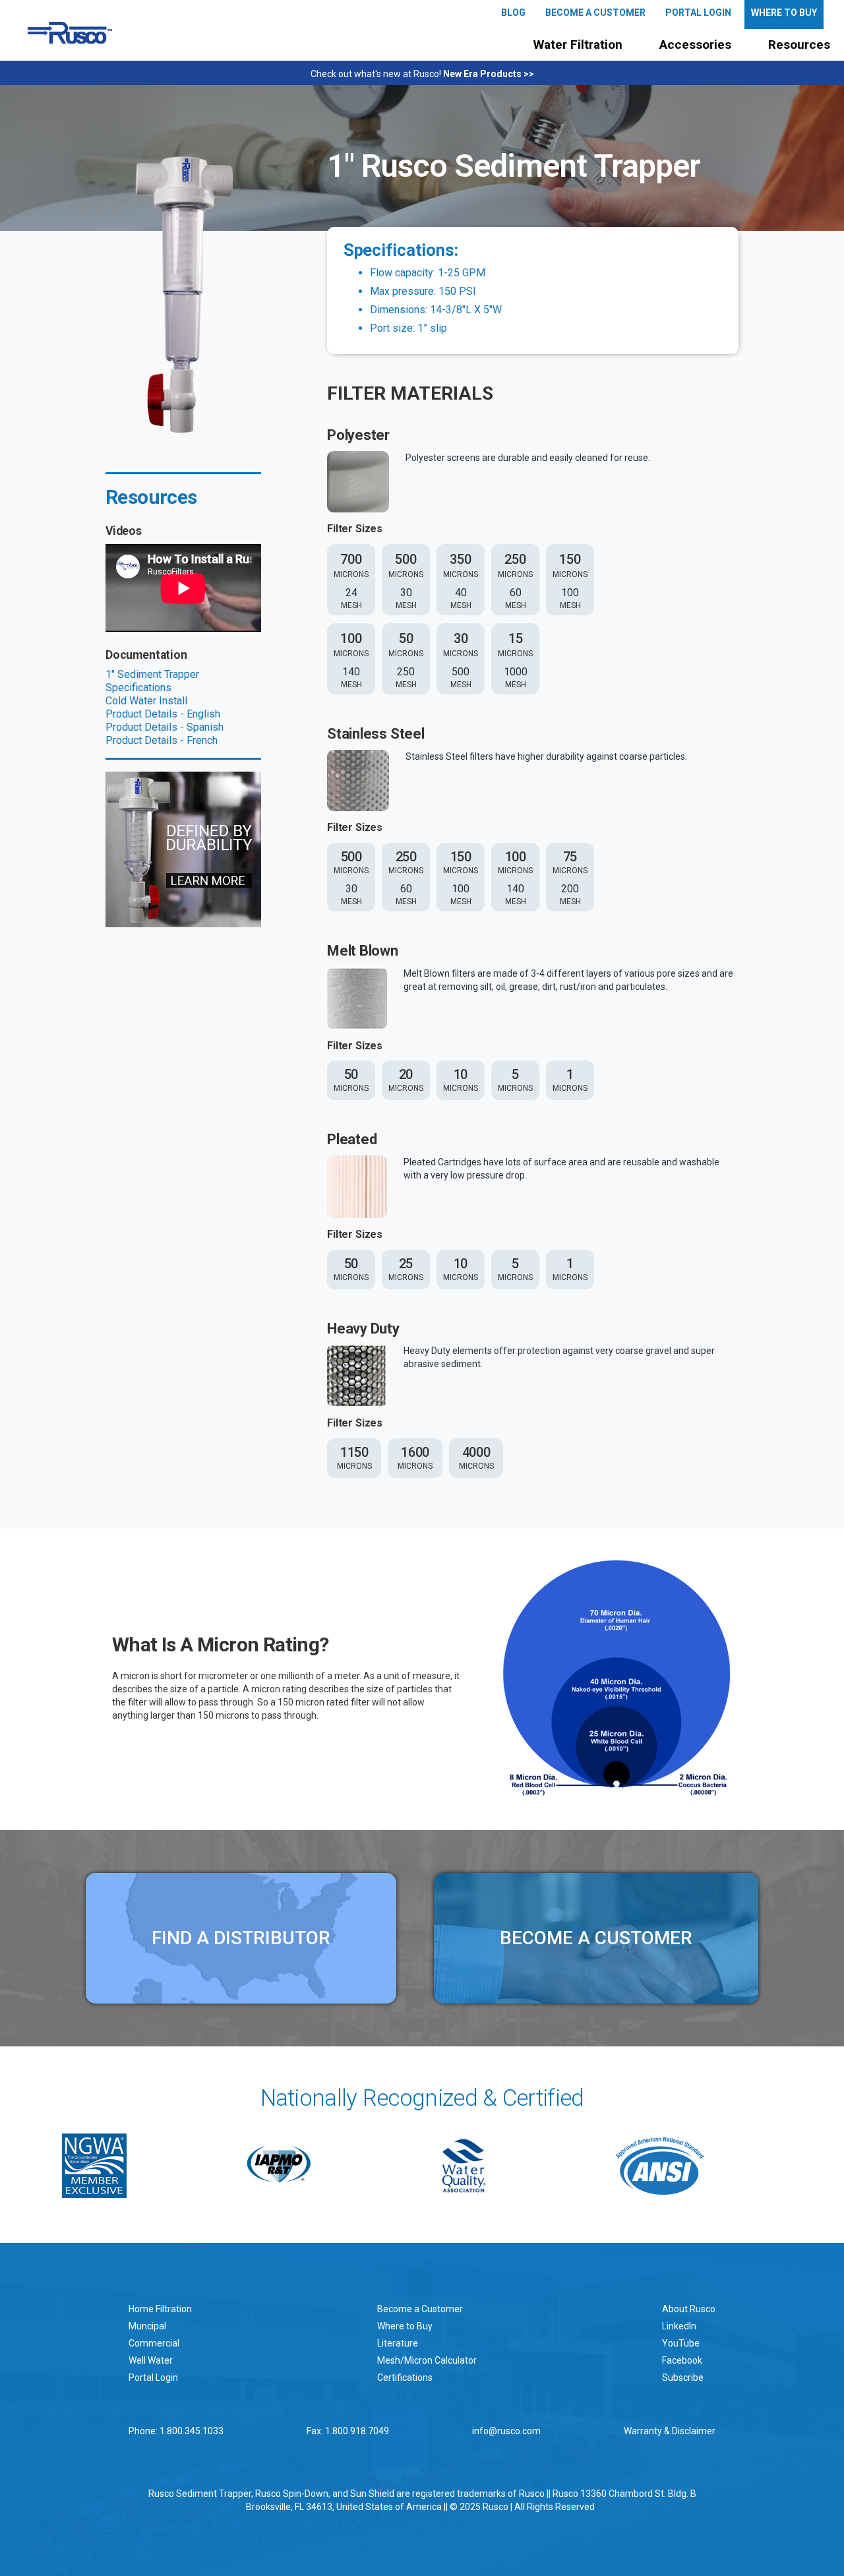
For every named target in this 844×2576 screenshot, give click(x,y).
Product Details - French (162, 740)
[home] (70, 33)
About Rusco (689, 2309)
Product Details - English (163, 714)
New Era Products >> (489, 74)
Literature (398, 2343)
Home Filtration (160, 2309)
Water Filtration (578, 45)
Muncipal (147, 2326)
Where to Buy (405, 2326)
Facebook (682, 2360)
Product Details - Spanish (165, 727)
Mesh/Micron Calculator (427, 2360)
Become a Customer (420, 2309)
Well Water (151, 2360)
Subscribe (683, 2377)
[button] (578, 45)
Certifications (405, 2377)
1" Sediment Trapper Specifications (152, 681)
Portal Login (153, 2377)
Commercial (154, 2343)
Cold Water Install (146, 701)
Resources (799, 45)
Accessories (695, 45)
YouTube (681, 2343)
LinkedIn (679, 2326)
